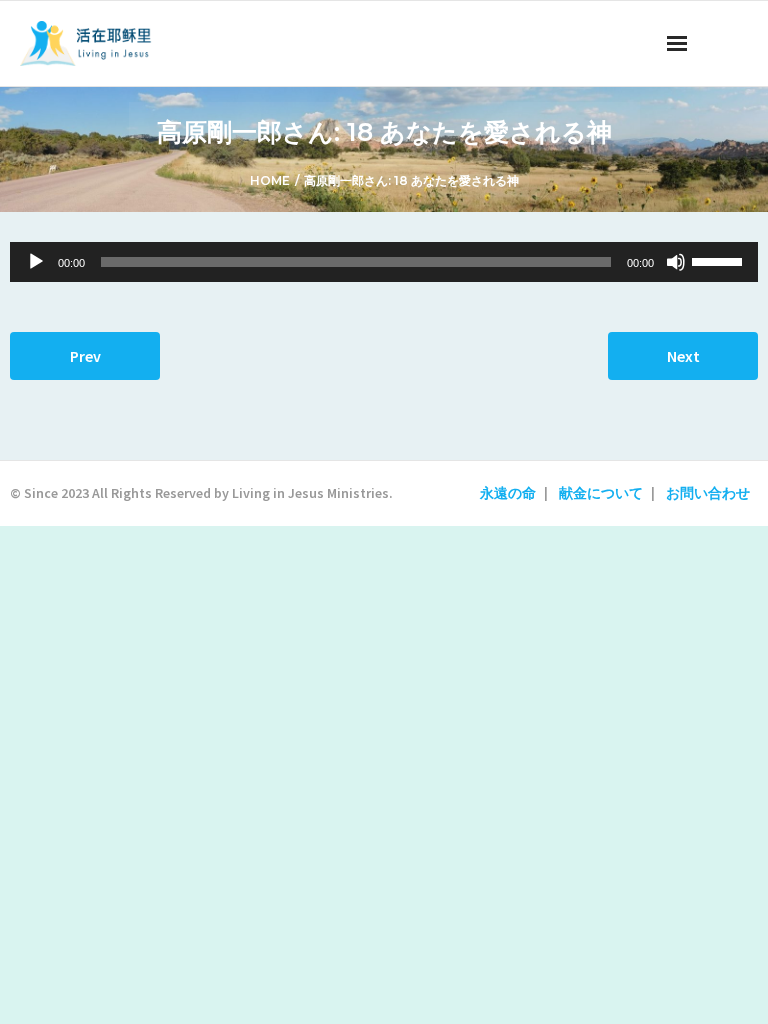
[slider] (720, 260)
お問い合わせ (708, 493)
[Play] (36, 262)
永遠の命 (508, 493)
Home (270, 180)
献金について (601, 493)
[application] (384, 262)
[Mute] (676, 262)
